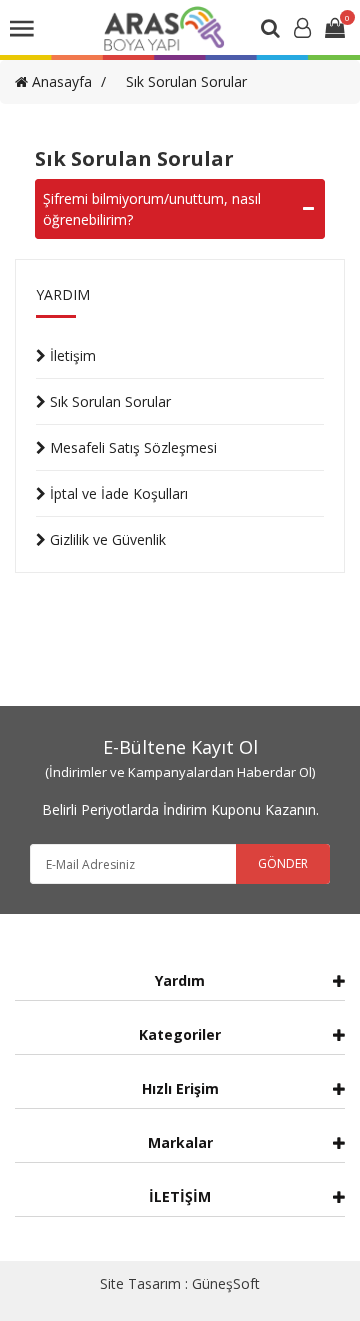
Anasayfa (60, 81)
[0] (335, 29)
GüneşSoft (226, 1283)
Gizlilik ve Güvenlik (106, 539)
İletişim (71, 355)
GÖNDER (283, 863)
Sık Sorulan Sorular (186, 81)
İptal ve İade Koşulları (117, 493)
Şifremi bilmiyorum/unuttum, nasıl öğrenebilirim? (152, 209)
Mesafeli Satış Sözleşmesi (131, 447)
